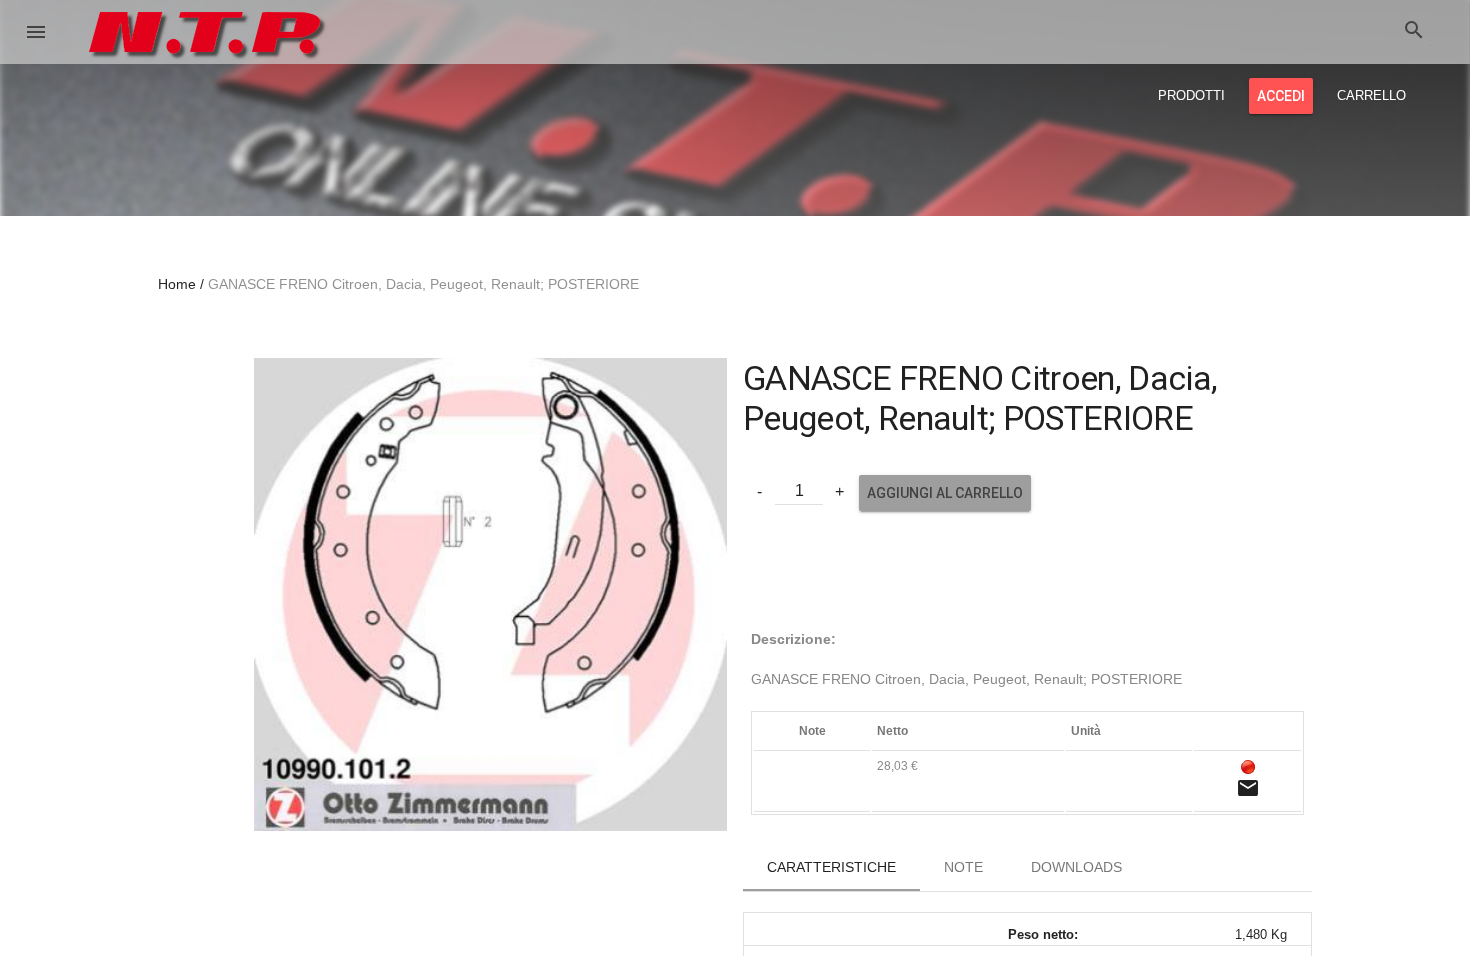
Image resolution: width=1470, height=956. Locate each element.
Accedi (1281, 96)
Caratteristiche (831, 867)
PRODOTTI (1191, 95)
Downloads (1076, 867)
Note (963, 867)
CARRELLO (1371, 95)
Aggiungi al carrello (945, 493)
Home (177, 284)
